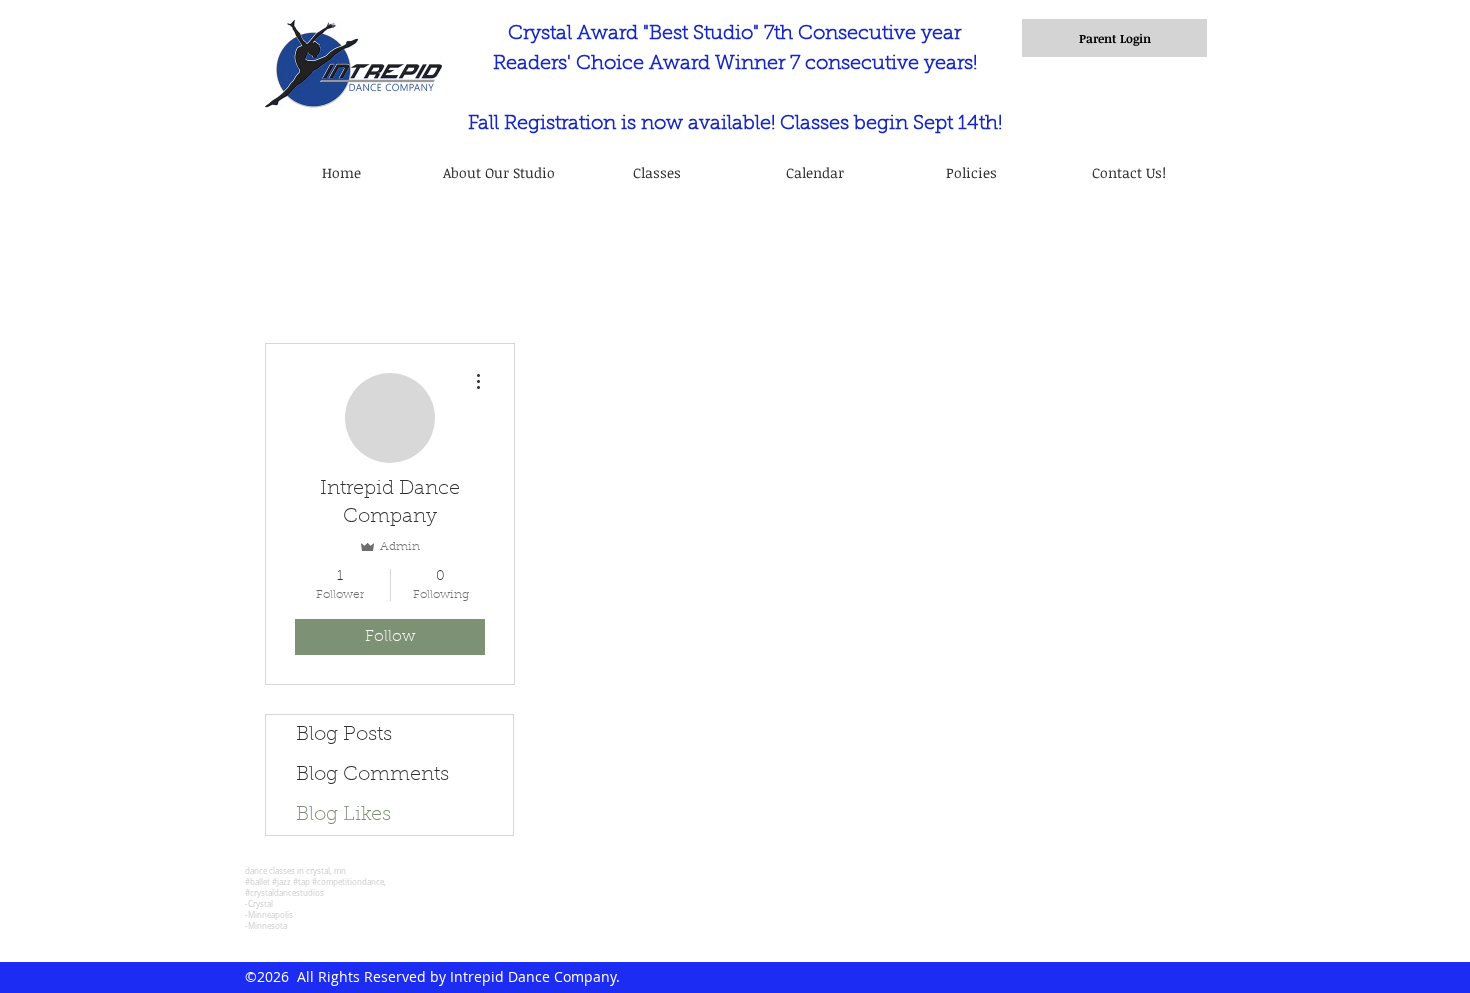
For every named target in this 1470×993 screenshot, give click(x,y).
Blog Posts (344, 735)
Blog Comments (372, 775)
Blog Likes (343, 815)
